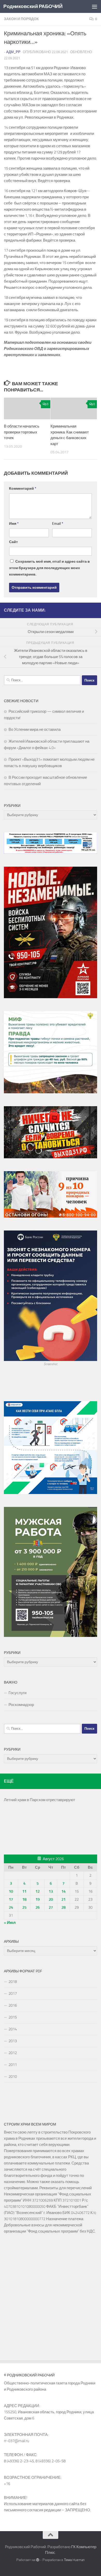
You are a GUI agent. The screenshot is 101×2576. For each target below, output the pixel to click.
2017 (13, 1993)
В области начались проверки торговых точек (22, 432)
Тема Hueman (74, 2560)
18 (24, 1899)
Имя (14, 524)
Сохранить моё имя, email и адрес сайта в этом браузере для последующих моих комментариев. (49, 568)
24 (11, 1907)
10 (11, 1891)
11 (24, 1891)
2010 (13, 2077)
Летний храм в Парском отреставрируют (39, 1800)
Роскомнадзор (21, 1705)
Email (58, 524)
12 (38, 1891)
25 (24, 1907)
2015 (13, 2017)
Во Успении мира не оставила (35, 729)
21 (63, 1899)
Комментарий (23, 489)
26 (38, 1907)
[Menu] (95, 6)
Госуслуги (17, 1693)
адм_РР (13, 52)
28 (63, 1907)
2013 (13, 2041)
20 (51, 1899)
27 (51, 1907)
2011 (13, 2065)
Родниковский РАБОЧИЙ (33, 6)
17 (11, 1899)
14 (63, 1891)
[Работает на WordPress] (38, 2560)
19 (38, 1899)
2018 (13, 1982)
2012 (13, 2053)
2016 (13, 2005)
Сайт (13, 542)
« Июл (10, 1923)
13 (51, 1891)
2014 (13, 2029)
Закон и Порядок (21, 19)
